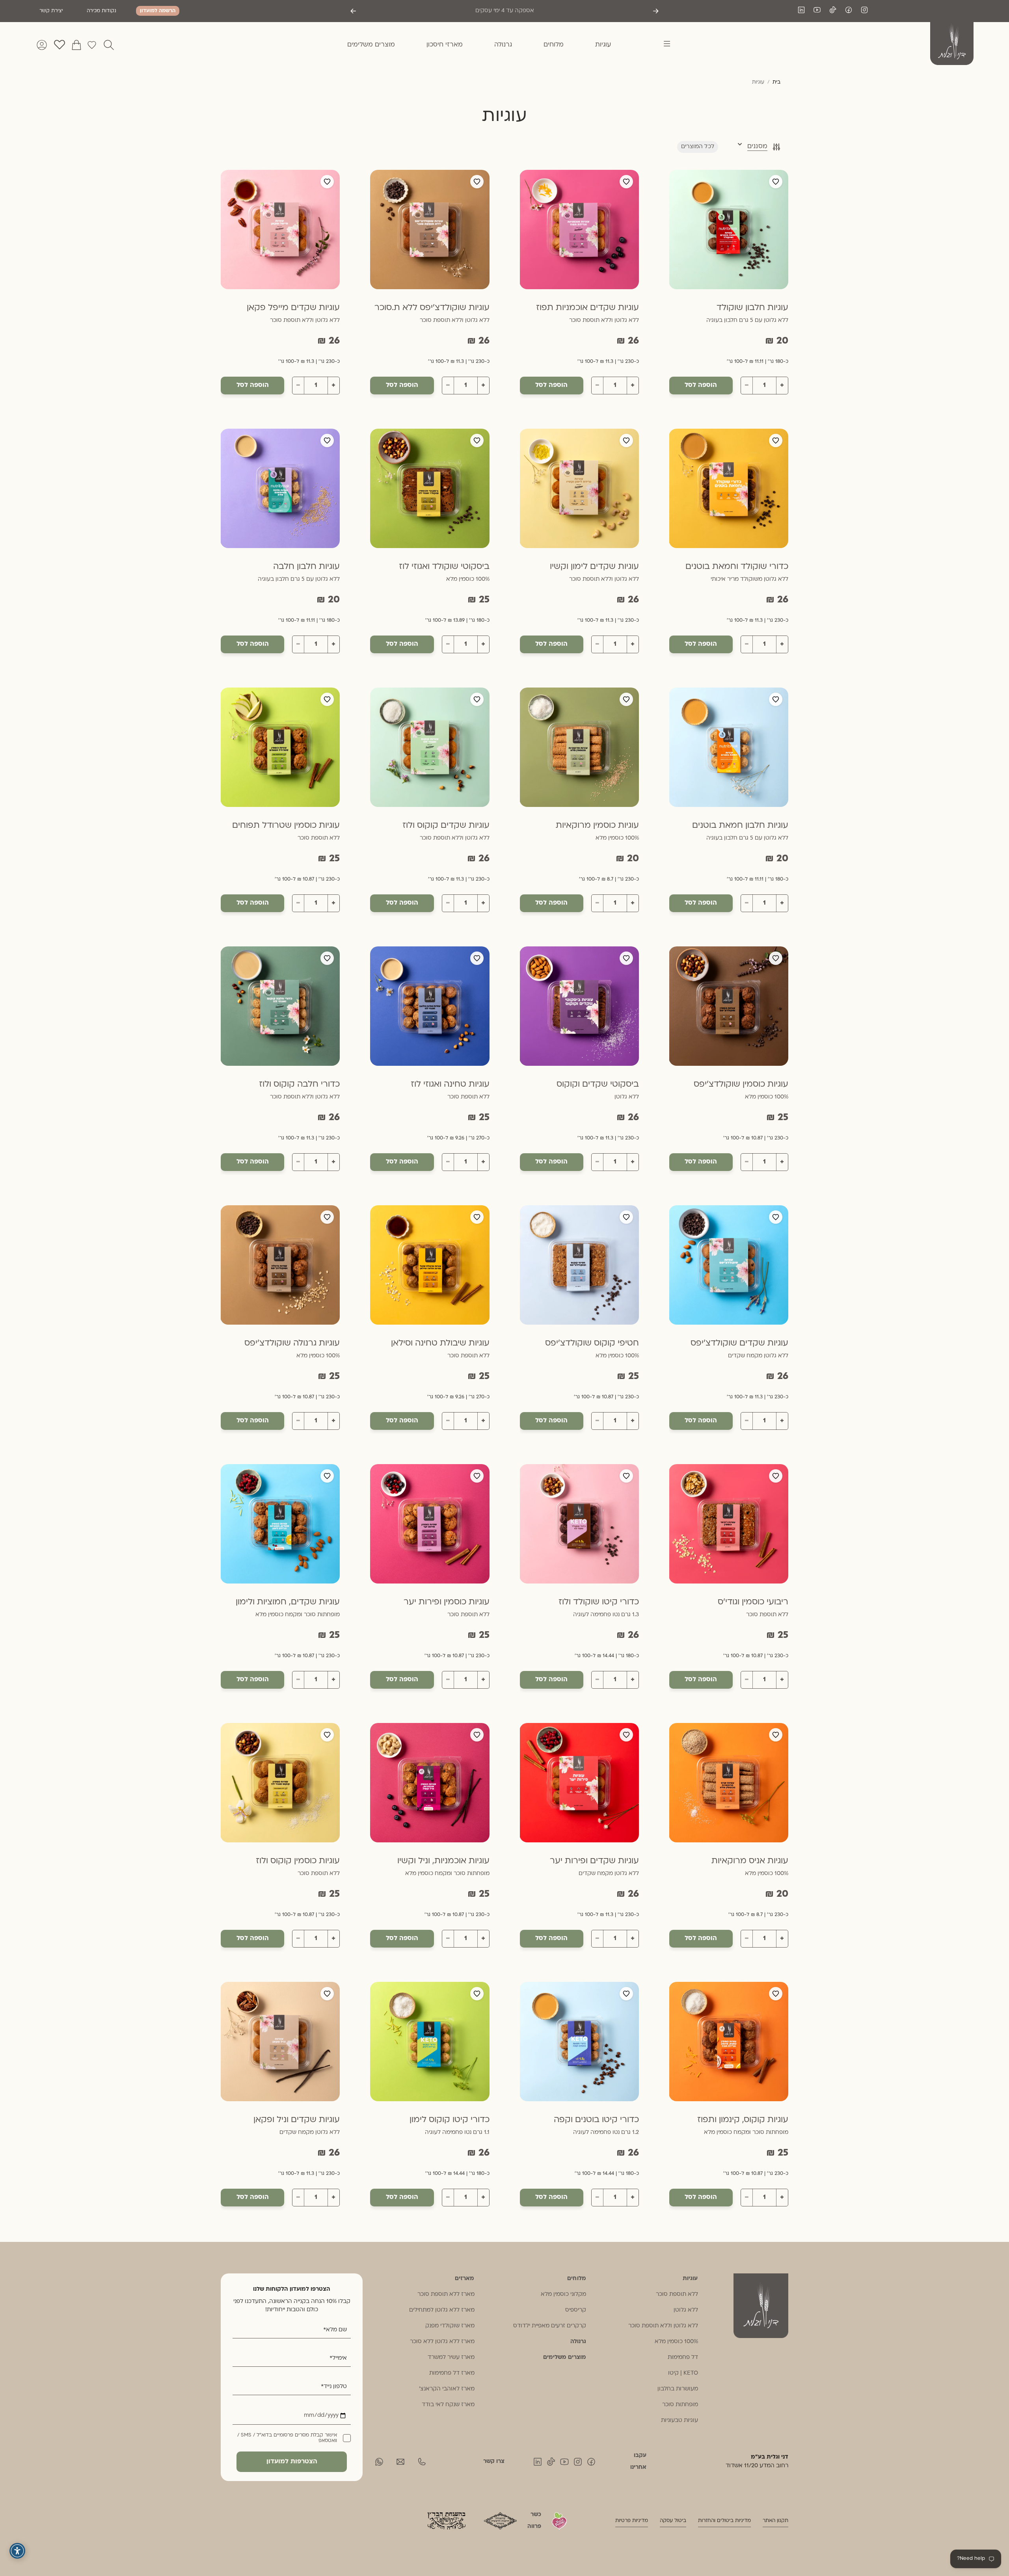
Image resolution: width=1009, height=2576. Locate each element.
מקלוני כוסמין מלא (563, 2294)
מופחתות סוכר (680, 2405)
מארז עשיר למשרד (451, 2358)
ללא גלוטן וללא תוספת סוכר (663, 2326)
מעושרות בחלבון (678, 2389)
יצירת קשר (51, 11)
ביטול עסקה (673, 2521)
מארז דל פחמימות (452, 2373)
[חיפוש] (109, 45)
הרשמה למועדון (158, 11)
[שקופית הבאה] (353, 11)
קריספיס (576, 2310)
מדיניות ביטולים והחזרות (724, 2521)
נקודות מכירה (101, 11)
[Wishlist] (92, 45)
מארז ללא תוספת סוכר (446, 2294)
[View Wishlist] (60, 45)
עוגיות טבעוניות (679, 2421)
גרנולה (578, 2342)
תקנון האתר (775, 2521)
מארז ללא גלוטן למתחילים (442, 2310)
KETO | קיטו (683, 2373)
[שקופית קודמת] (656, 11)
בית (776, 82)
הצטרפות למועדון (292, 2462)
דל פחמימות (683, 2358)
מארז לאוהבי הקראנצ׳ (447, 2389)
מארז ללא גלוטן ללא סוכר (442, 2342)
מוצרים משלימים (565, 2358)
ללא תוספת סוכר (677, 2294)
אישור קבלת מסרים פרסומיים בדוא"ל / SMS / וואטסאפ (287, 2438)
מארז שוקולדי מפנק (450, 2326)
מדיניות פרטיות (632, 2521)
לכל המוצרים (698, 147)
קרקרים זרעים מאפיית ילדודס (550, 2326)
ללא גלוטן (686, 2310)
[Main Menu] (662, 45)
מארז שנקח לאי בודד (448, 2405)
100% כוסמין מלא (676, 2342)
